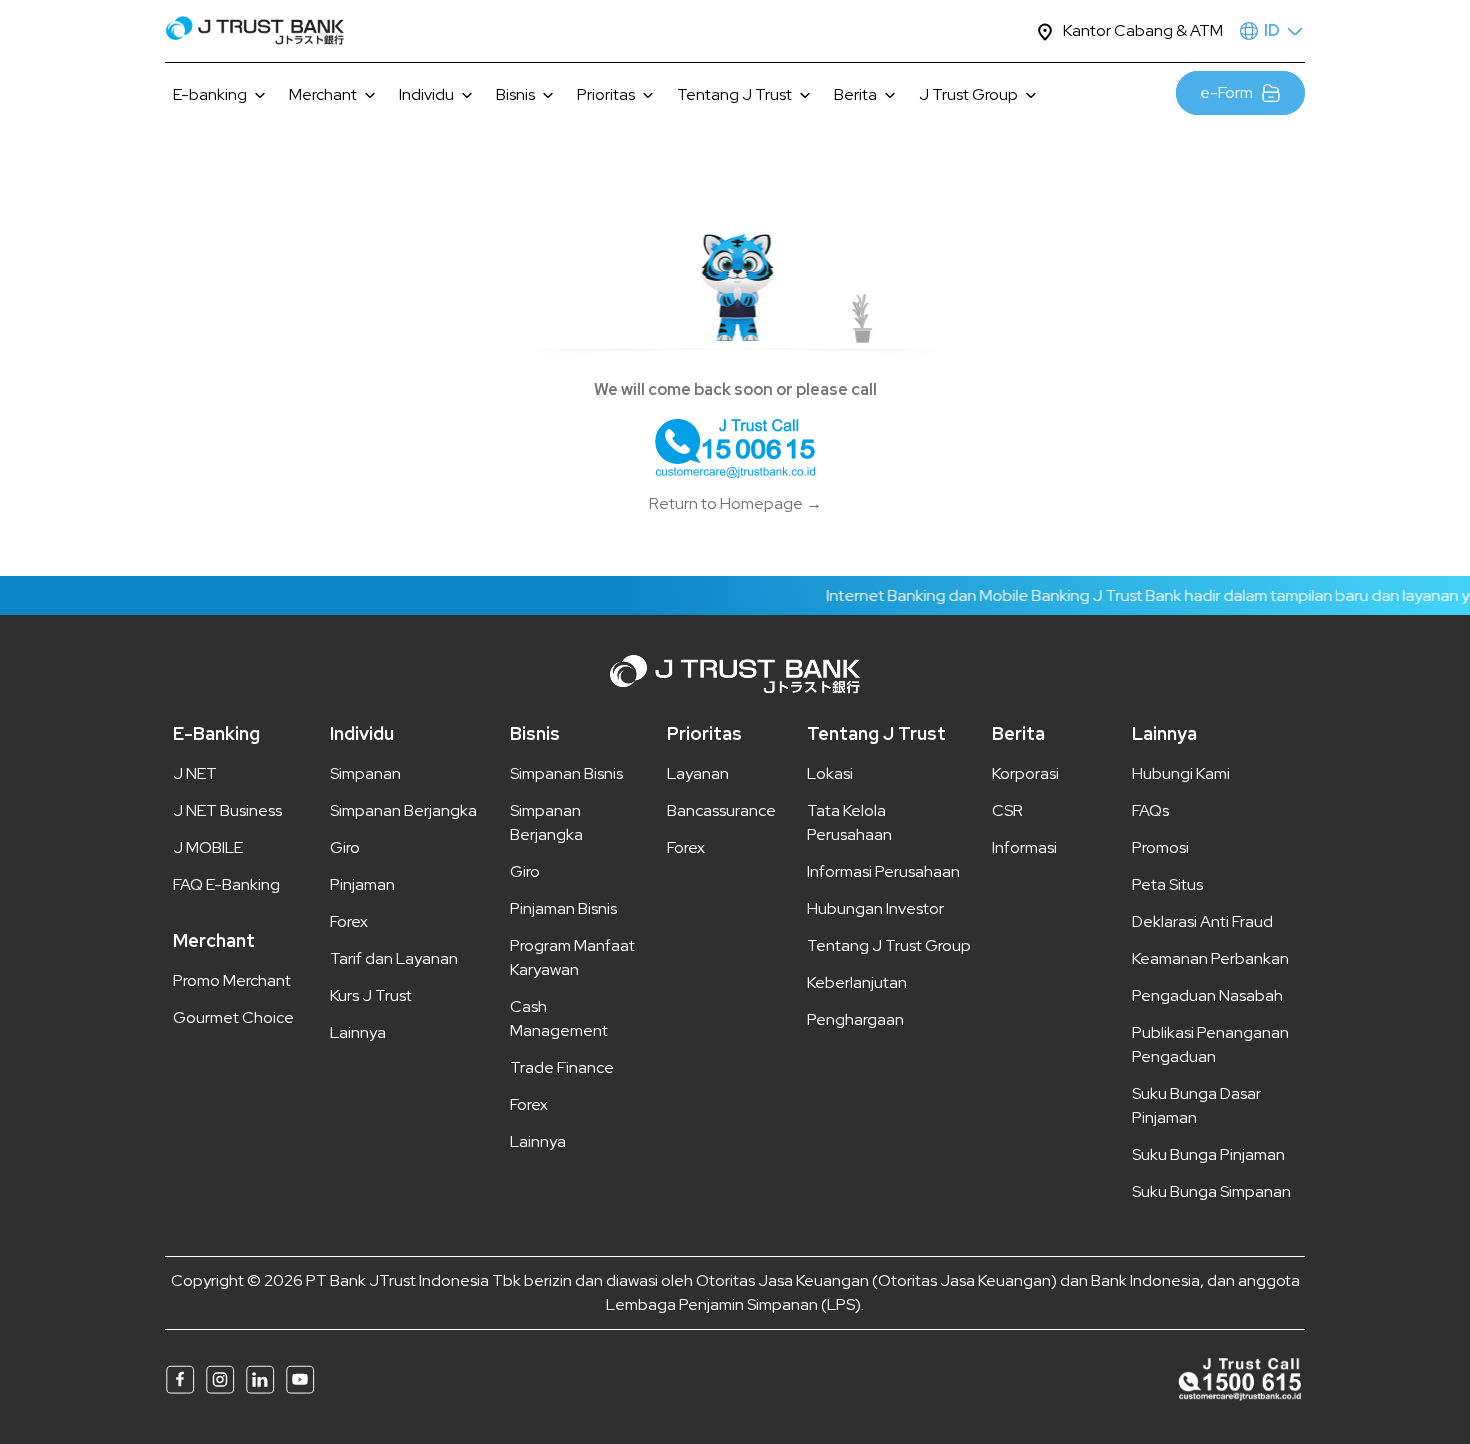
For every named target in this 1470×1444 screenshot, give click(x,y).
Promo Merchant (232, 980)
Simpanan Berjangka (403, 810)
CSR (1007, 810)
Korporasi (1025, 773)
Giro (345, 847)
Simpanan (365, 773)
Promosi (1160, 847)
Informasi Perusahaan (883, 871)
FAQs (1150, 810)
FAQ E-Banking (226, 884)
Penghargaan (855, 1019)
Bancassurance (721, 810)
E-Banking (216, 733)
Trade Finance (562, 1067)
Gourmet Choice (233, 1017)
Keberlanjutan (857, 982)
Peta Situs (1167, 884)
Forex (349, 921)
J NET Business (227, 810)
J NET (195, 773)
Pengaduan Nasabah (1207, 995)
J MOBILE (208, 847)
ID (1272, 30)
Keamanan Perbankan (1210, 958)
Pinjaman (362, 884)
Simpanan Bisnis (566, 773)
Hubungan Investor (875, 908)
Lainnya (358, 1032)
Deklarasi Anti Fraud (1202, 921)
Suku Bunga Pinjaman (1208, 1154)
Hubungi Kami (1181, 773)
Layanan (698, 773)
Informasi (1024, 847)
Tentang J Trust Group (889, 945)
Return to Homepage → (735, 503)
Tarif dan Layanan (394, 958)
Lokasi (830, 773)
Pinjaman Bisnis (563, 908)
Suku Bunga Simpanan (1211, 1191)
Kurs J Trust (371, 995)
